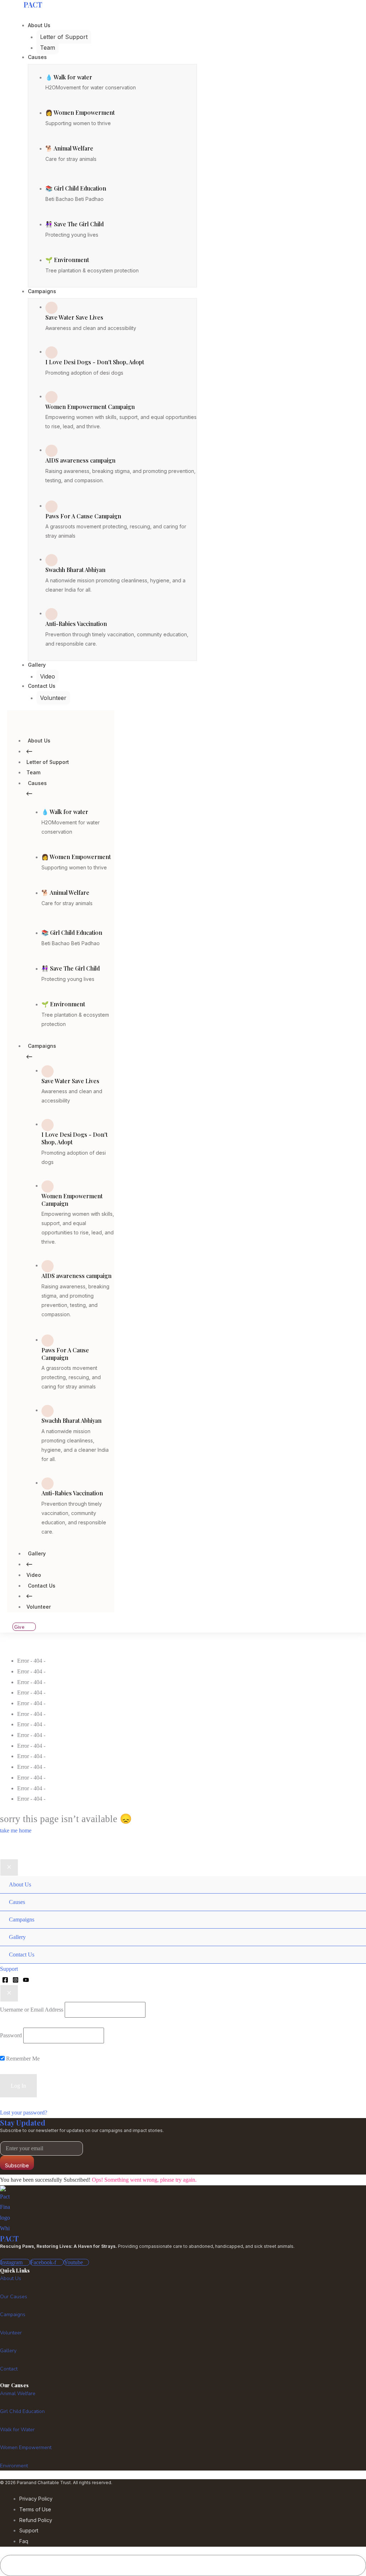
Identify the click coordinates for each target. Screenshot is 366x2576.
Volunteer (39, 1607)
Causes (37, 783)
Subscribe (17, 2165)
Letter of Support (48, 762)
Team (33, 772)
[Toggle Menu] (353, 1876)
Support (29, 2530)
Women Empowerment (26, 2447)
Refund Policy (36, 2520)
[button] (183, 1969)
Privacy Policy (36, 2499)
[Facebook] (5, 1980)
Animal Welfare (18, 2394)
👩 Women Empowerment (80, 112)
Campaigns (42, 1046)
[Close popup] (9, 1993)
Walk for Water (17, 2430)
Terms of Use (35, 2509)
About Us (39, 741)
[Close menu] (9, 1867)
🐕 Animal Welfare (69, 148)
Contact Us (42, 1586)
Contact (9, 2369)
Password (11, 2035)
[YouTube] (26, 1980)
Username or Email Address (32, 2010)
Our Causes (14, 2297)
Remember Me (22, 2059)
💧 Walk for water (69, 77)
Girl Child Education (22, 2411)
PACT (9, 2238)
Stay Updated (23, 2123)
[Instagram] (16, 1980)
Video (34, 1575)
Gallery (37, 1553)
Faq (24, 2541)
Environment (14, 2466)
